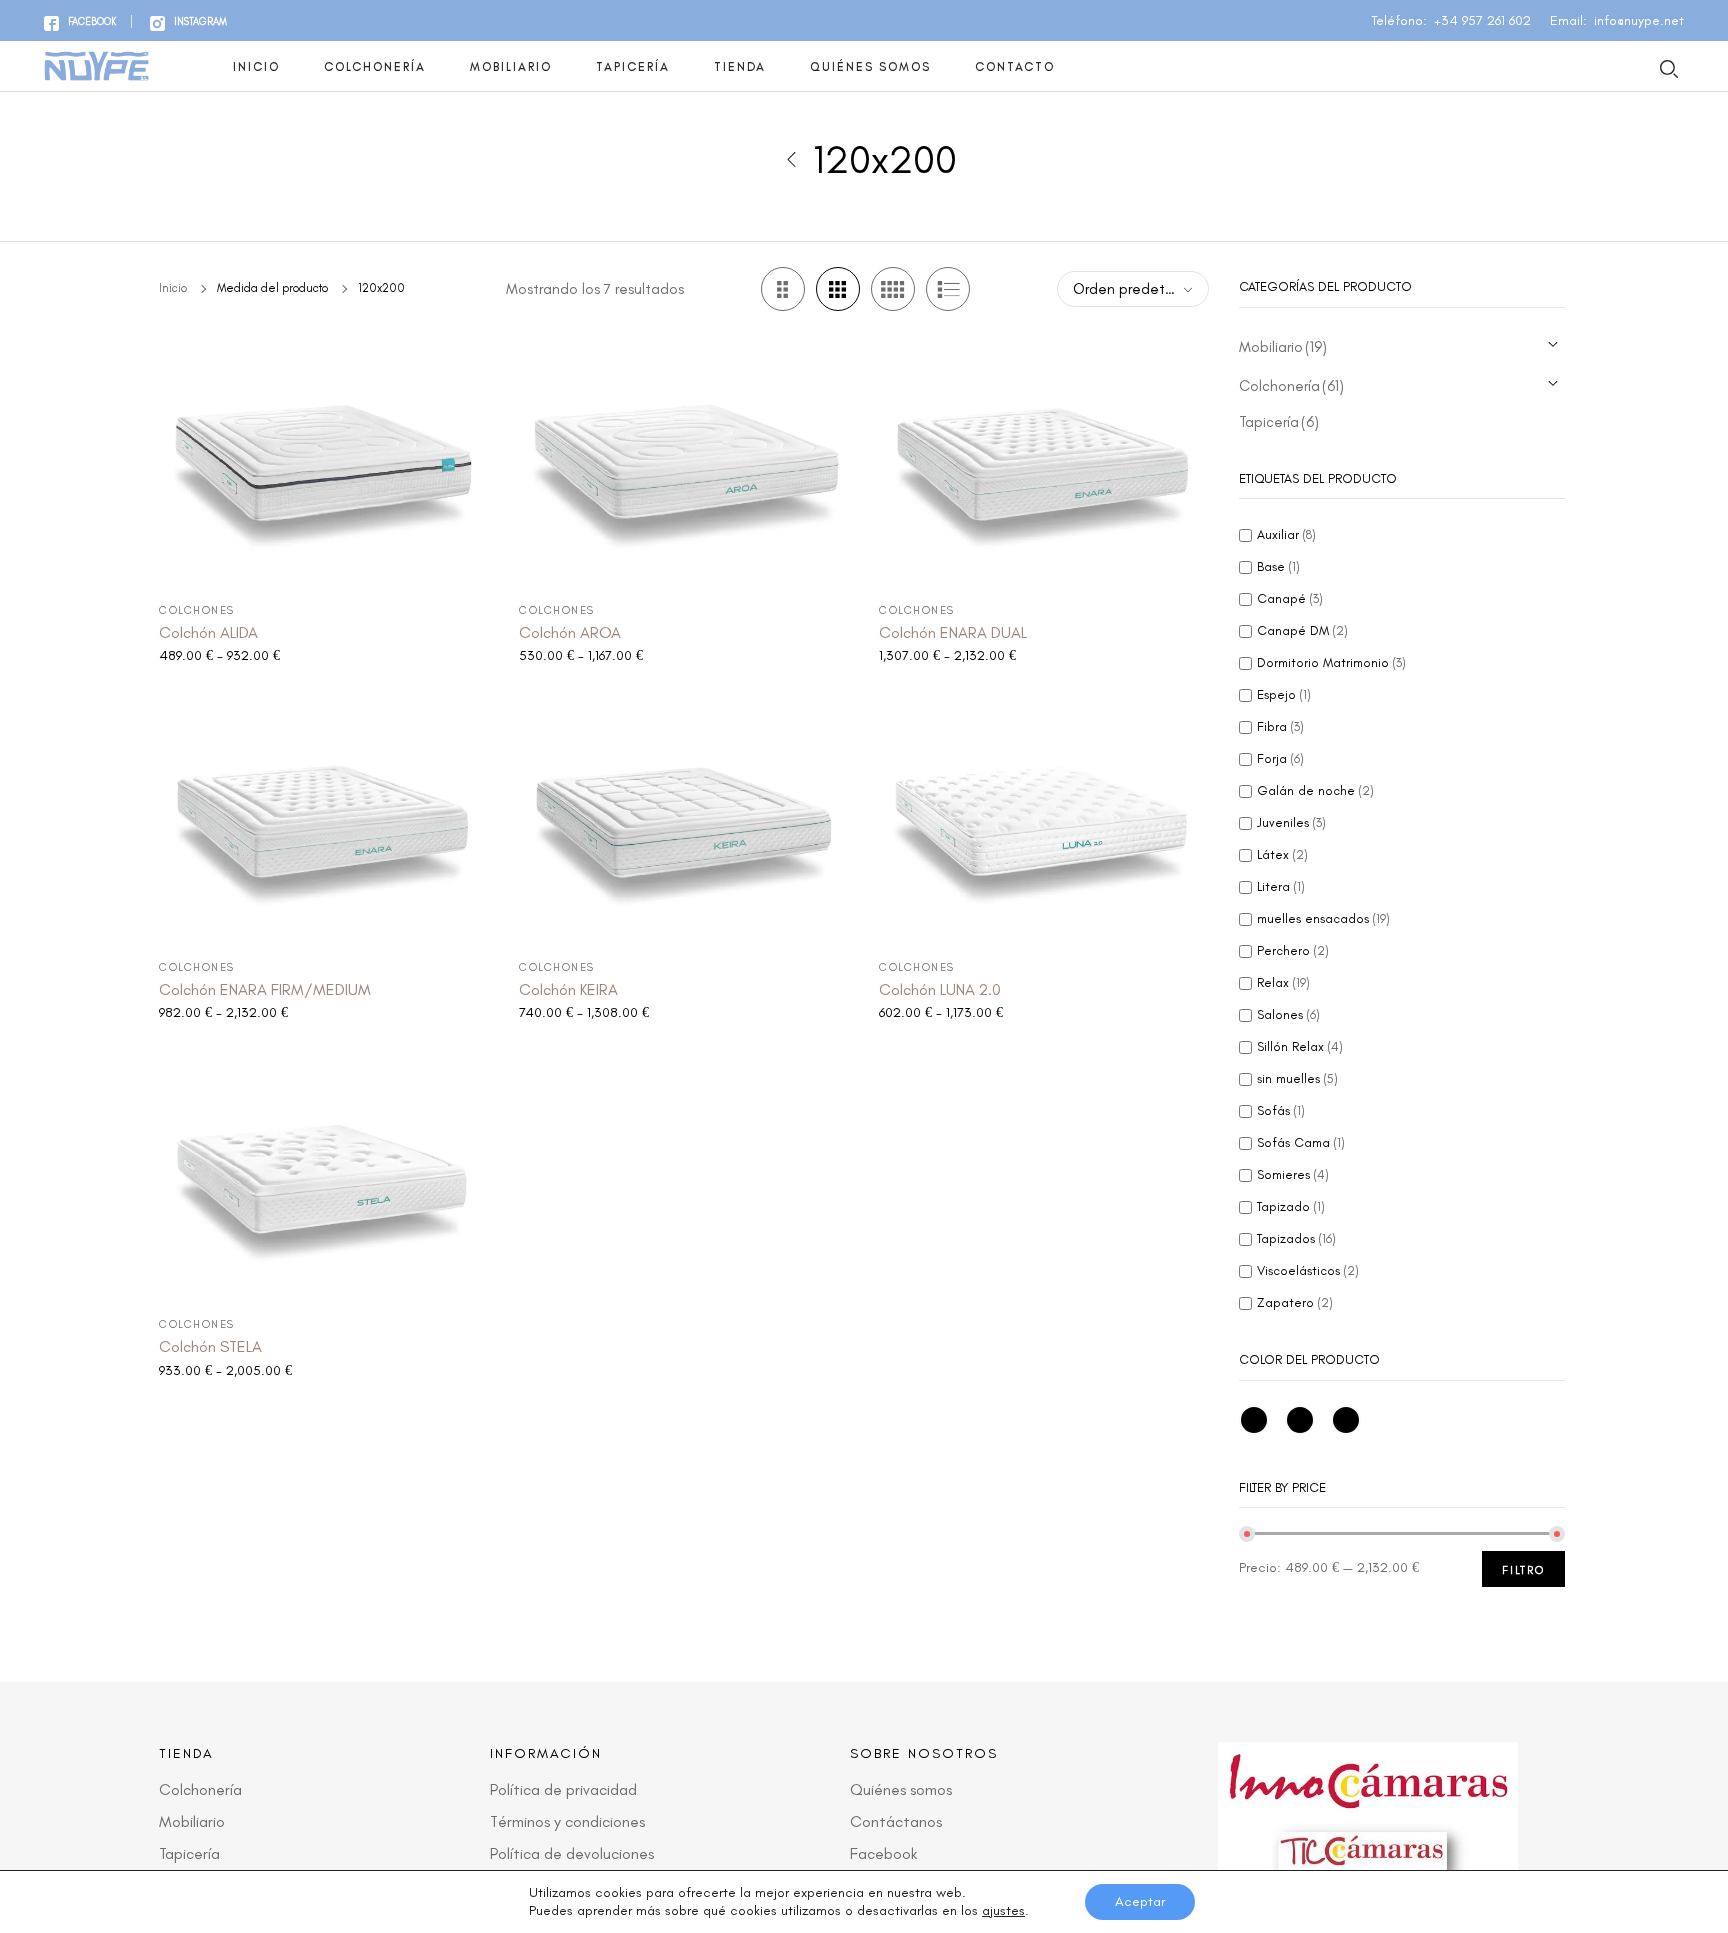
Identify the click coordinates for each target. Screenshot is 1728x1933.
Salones (1288, 1014)
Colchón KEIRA (568, 989)
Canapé (1290, 598)
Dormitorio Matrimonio (1331, 662)
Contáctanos (896, 1821)
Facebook (883, 1853)
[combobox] (1133, 289)
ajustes (1003, 1910)
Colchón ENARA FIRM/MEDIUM (265, 989)
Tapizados (1296, 1238)
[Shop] (791, 159)
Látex (1282, 854)
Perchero (1293, 950)
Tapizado (1291, 1206)
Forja (1280, 758)
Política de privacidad (563, 1789)
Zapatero (1295, 1302)
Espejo (1284, 694)
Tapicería (633, 67)
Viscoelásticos (1308, 1270)
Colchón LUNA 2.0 (940, 989)
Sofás (1281, 1110)
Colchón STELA (210, 1346)
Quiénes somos (870, 67)
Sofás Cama (1301, 1142)
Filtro (1523, 1570)
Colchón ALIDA (208, 632)
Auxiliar (1286, 534)
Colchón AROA (570, 632)
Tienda (740, 67)
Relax (1283, 982)
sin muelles (1297, 1078)
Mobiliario (511, 67)
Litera (1281, 886)
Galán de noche (1315, 790)
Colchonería (375, 67)
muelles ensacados (1323, 918)
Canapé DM (1302, 630)
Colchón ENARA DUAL (953, 632)
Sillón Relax (1300, 1046)
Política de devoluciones (572, 1853)
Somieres (1293, 1174)
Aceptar (1140, 1901)
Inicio (256, 67)
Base (1278, 566)
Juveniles (1291, 822)
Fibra (1280, 726)
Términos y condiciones (567, 1821)
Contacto (1015, 67)
